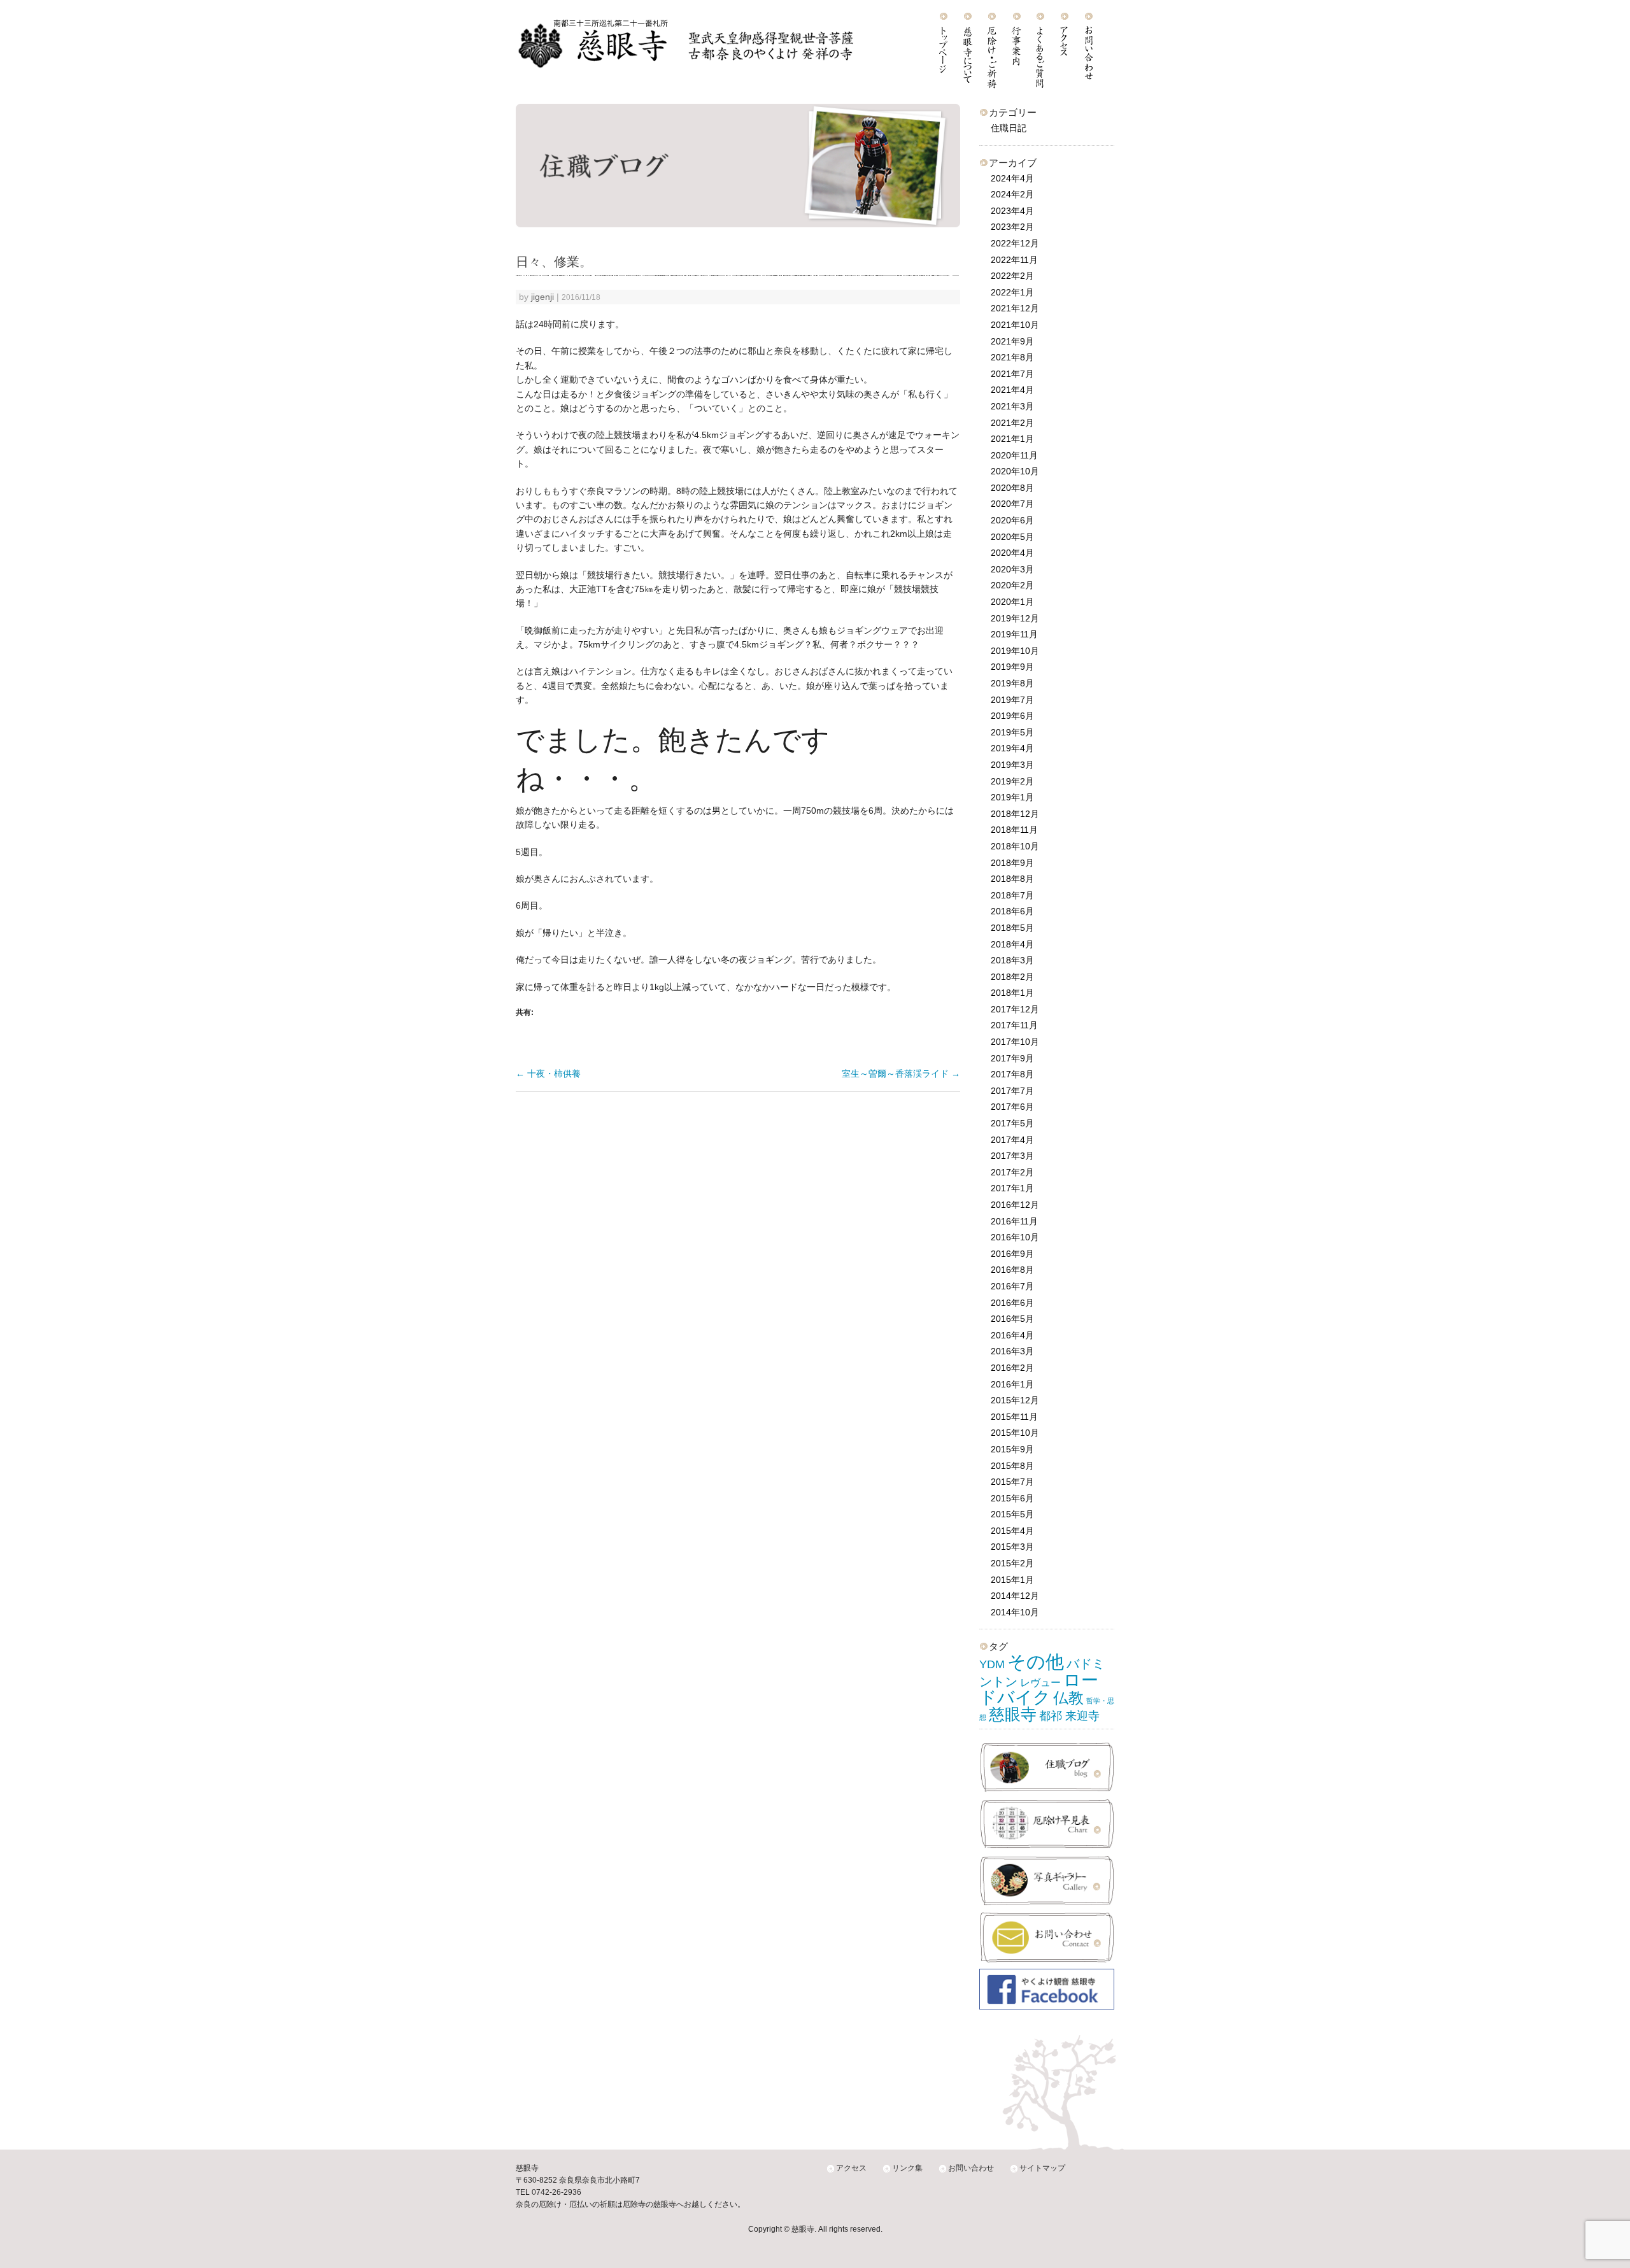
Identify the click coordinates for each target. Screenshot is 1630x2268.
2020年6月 (1012, 520)
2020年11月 (1014, 455)
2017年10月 (1015, 1042)
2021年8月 (1012, 357)
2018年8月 (1012, 879)
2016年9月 (1012, 1254)
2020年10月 (1015, 471)
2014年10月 (1015, 1612)
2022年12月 (1015, 243)
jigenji (542, 297)
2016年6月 (1012, 1303)
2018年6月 (1012, 911)
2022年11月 (1014, 260)
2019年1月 (1012, 797)
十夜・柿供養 (548, 1074)
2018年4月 (1012, 944)
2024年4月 (1012, 178)
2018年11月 (1014, 830)
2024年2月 (1012, 194)
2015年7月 (1012, 1482)
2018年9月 (1012, 863)
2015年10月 (1015, 1433)
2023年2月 (1012, 227)
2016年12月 (1015, 1205)
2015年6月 (1012, 1498)
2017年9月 (1012, 1058)
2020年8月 (1012, 488)
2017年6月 (1012, 1107)
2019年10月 (1015, 651)
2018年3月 (1012, 960)
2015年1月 (1012, 1580)
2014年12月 (1015, 1596)
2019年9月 (1012, 667)
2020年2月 (1012, 585)
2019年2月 (1012, 781)
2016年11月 (1014, 1221)
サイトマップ (1042, 2168)
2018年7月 (1012, 895)
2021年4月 (1012, 390)
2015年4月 (1012, 1531)
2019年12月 (1015, 618)
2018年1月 (1012, 993)
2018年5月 (1012, 928)
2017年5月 (1012, 1123)
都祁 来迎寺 (1069, 1716)
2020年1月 (1012, 602)
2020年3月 (1012, 569)
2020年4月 (1012, 553)
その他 (1036, 1662)
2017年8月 (1012, 1074)
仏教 (1068, 1698)
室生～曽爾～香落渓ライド (901, 1074)
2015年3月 (1012, 1547)
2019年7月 (1012, 700)
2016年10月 (1015, 1237)
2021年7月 (1012, 374)
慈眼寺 (1013, 1714)
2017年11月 (1014, 1025)
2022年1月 (1012, 292)
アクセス (851, 2168)
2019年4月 (1012, 748)
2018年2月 (1012, 977)
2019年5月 (1012, 732)
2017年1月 (1012, 1188)
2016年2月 (1012, 1368)
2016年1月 (1012, 1384)
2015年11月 (1014, 1417)
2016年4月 (1012, 1335)
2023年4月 (1012, 211)
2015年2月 (1012, 1563)
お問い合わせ (971, 2168)
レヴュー (1040, 1682)
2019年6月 (1012, 716)
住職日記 (1009, 128)
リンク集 (907, 2168)
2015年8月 (1012, 1466)
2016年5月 (1012, 1319)
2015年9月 (1012, 1449)
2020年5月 (1012, 537)
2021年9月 (1012, 341)
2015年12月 (1015, 1400)
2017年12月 (1015, 1009)
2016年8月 (1012, 1270)
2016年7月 (1012, 1286)
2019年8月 (1012, 683)
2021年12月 (1015, 308)
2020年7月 (1012, 504)
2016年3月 (1012, 1351)
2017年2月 (1012, 1172)
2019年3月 (1012, 765)
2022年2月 (1012, 276)
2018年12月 (1015, 814)
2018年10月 (1015, 846)
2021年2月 (1012, 423)
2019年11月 (1014, 634)
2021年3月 (1012, 406)
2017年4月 (1012, 1140)
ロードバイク (1039, 1689)
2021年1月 (1012, 439)
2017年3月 (1012, 1156)
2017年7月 (1012, 1091)
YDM (992, 1664)
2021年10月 (1015, 325)
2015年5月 (1012, 1514)
